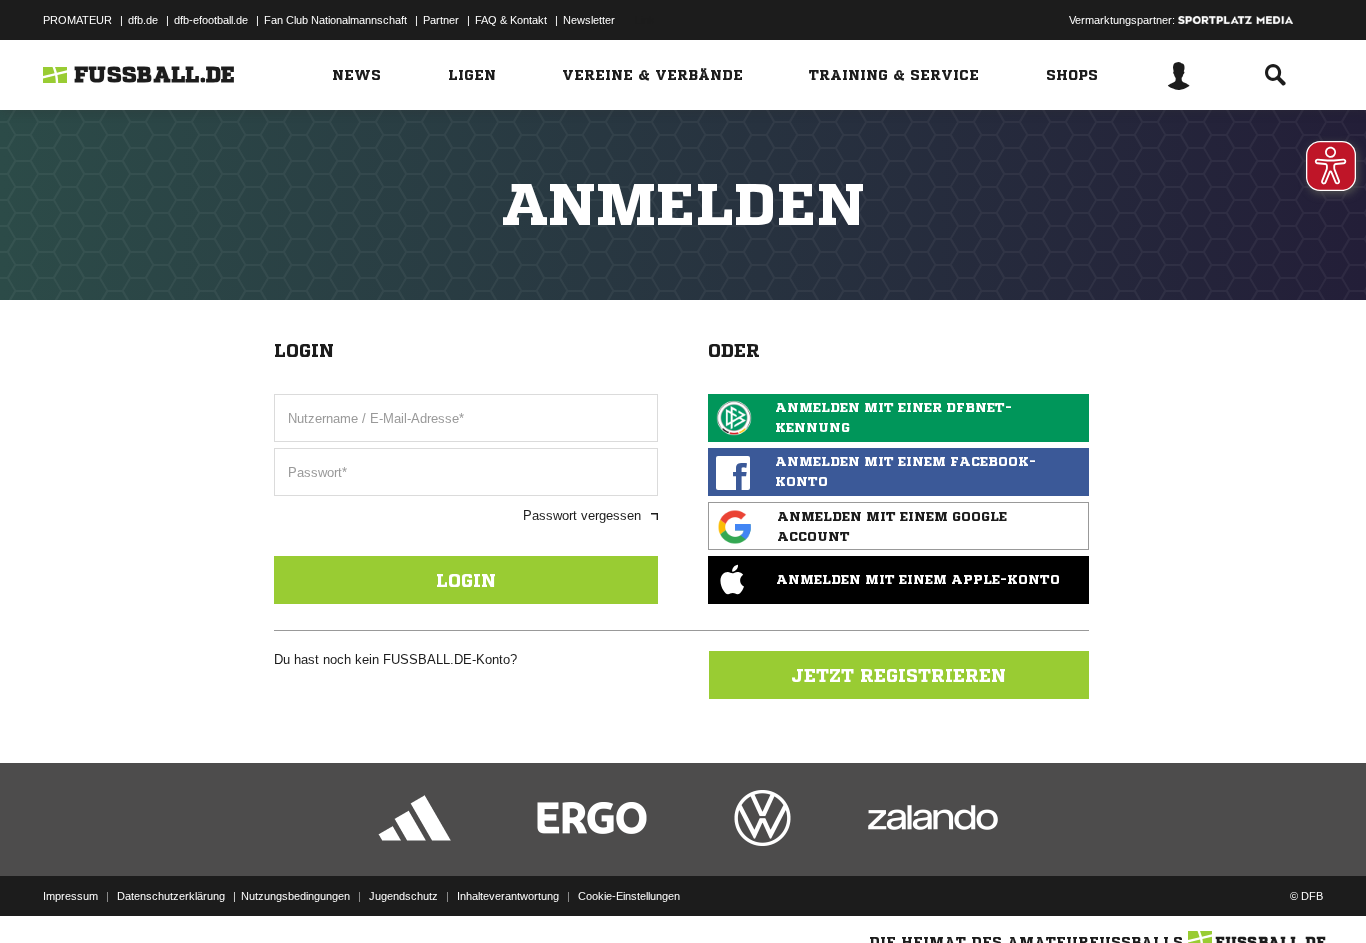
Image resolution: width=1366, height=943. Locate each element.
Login (466, 580)
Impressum (70, 896)
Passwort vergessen (582, 515)
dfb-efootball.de (211, 20)
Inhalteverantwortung (508, 896)
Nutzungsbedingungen (295, 896)
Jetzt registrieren (898, 675)
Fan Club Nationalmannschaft (335, 20)
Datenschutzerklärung (171, 896)
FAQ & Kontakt (511, 20)
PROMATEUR (77, 20)
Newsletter (589, 20)
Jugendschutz (403, 896)
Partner (441, 20)
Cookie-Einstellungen (629, 896)
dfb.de (143, 20)
